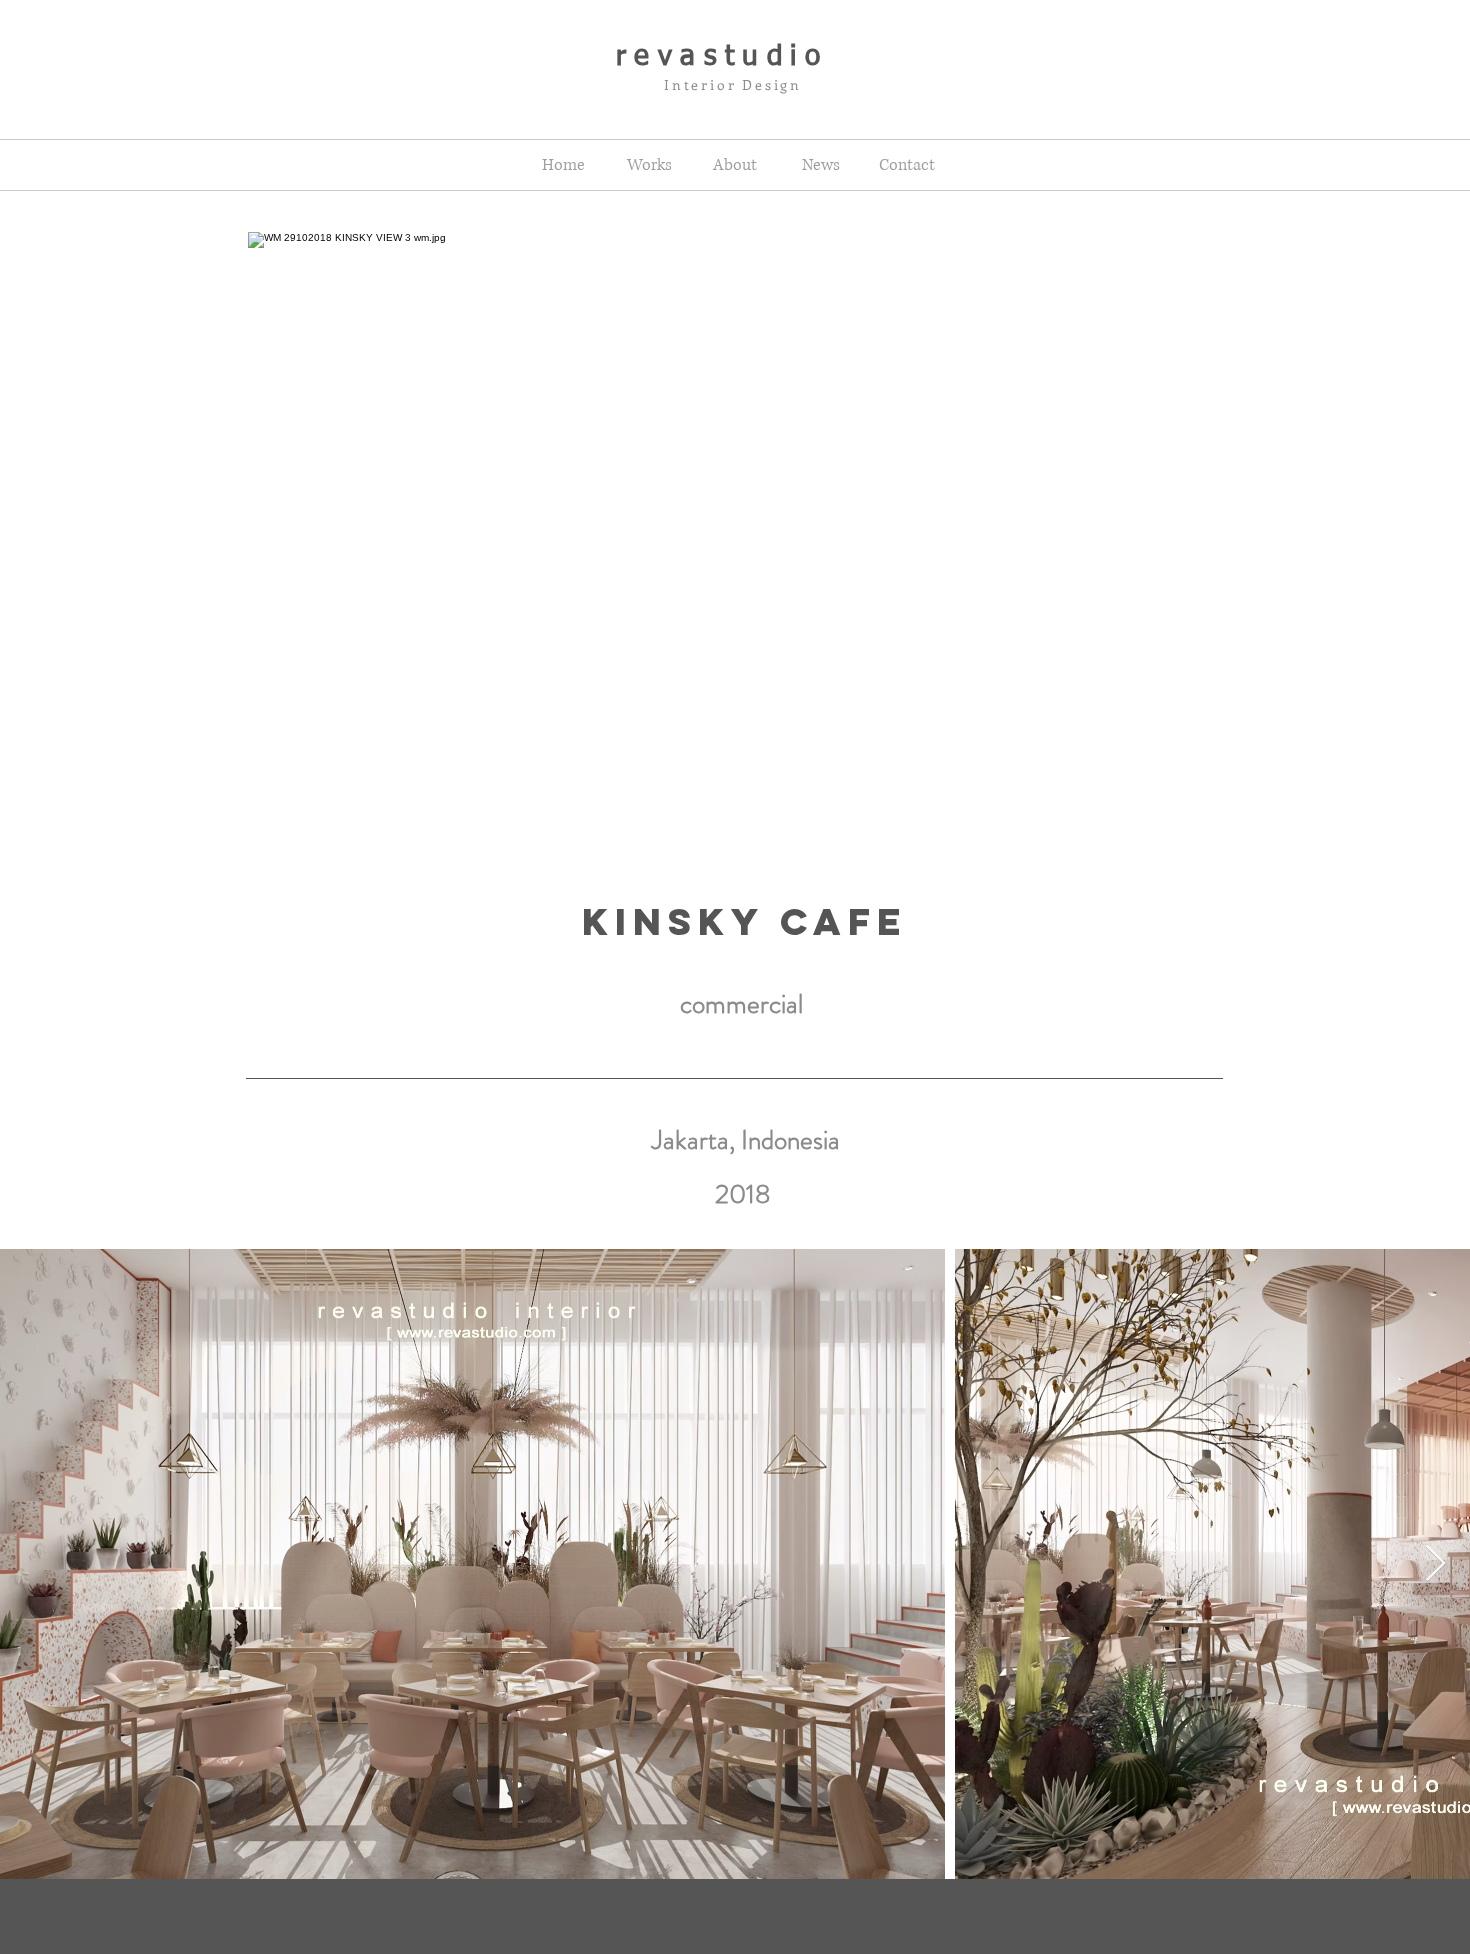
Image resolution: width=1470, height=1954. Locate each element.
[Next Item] (1435, 1564)
